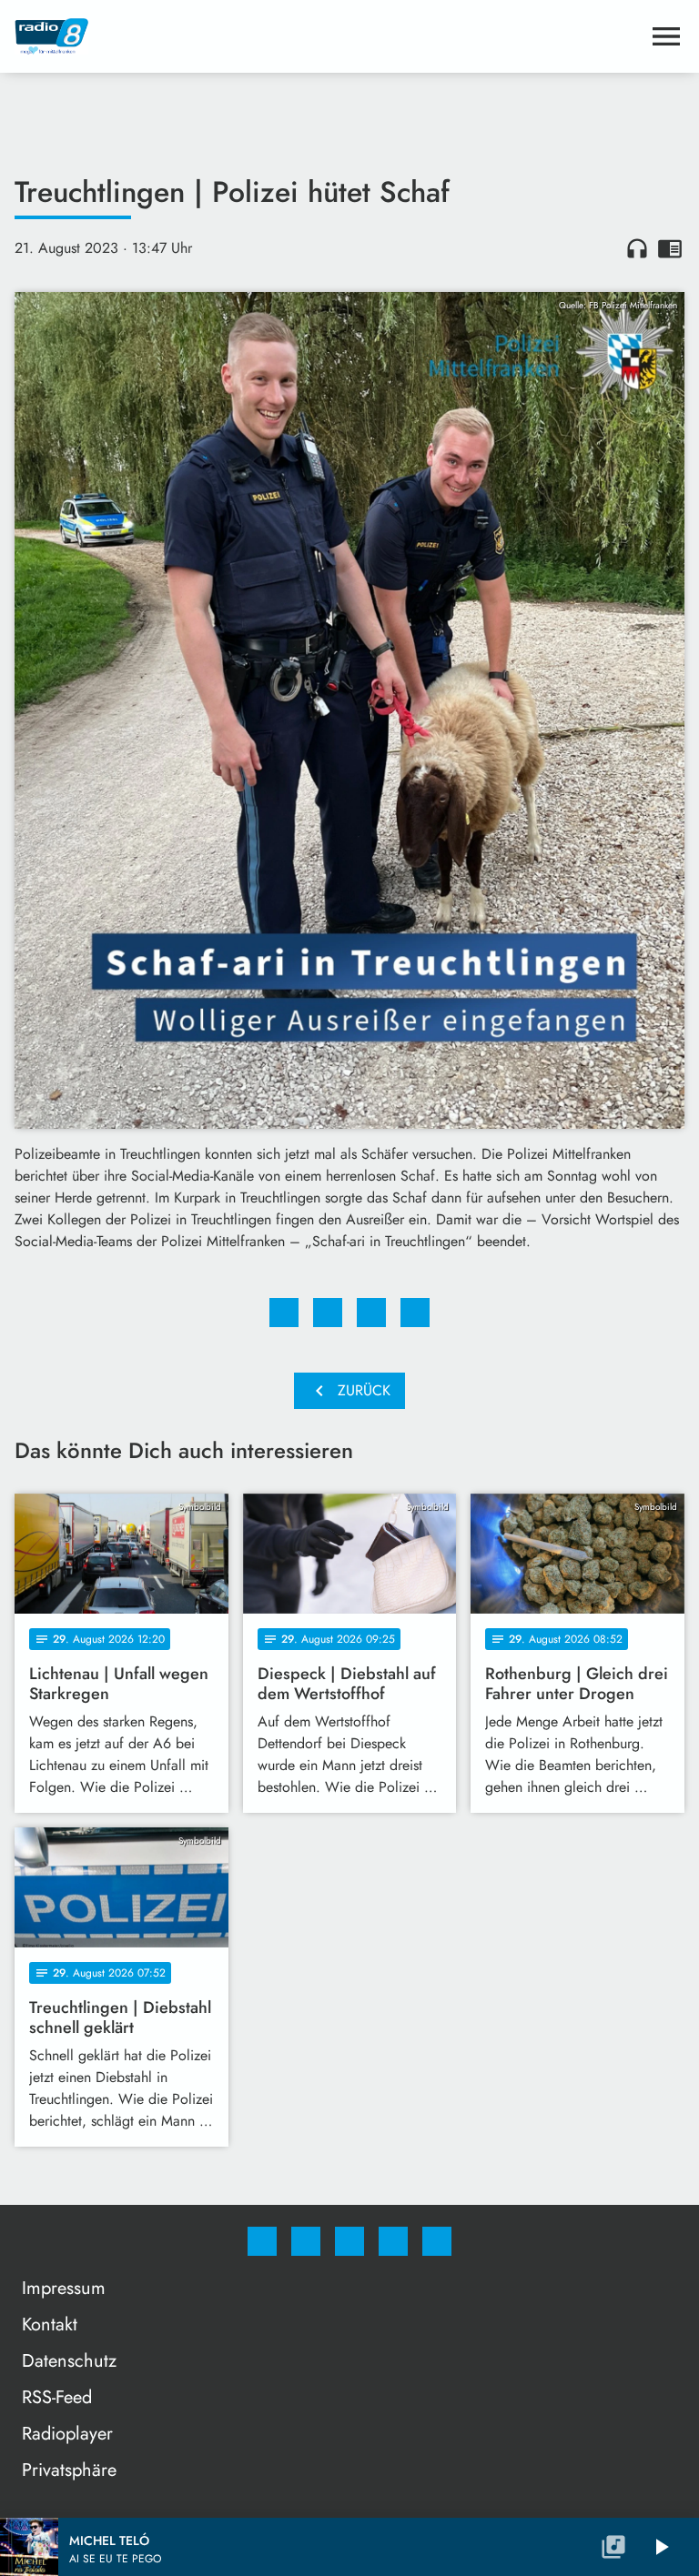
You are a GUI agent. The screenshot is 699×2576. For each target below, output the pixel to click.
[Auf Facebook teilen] (284, 1313)
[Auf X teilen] (328, 1313)
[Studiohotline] (393, 2241)
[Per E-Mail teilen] (415, 1313)
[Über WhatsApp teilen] (371, 1313)
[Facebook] (262, 2241)
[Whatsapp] (349, 2241)
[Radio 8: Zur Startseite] (328, 36)
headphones (637, 248)
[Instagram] (306, 2241)
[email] (437, 2241)
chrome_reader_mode (670, 248)
